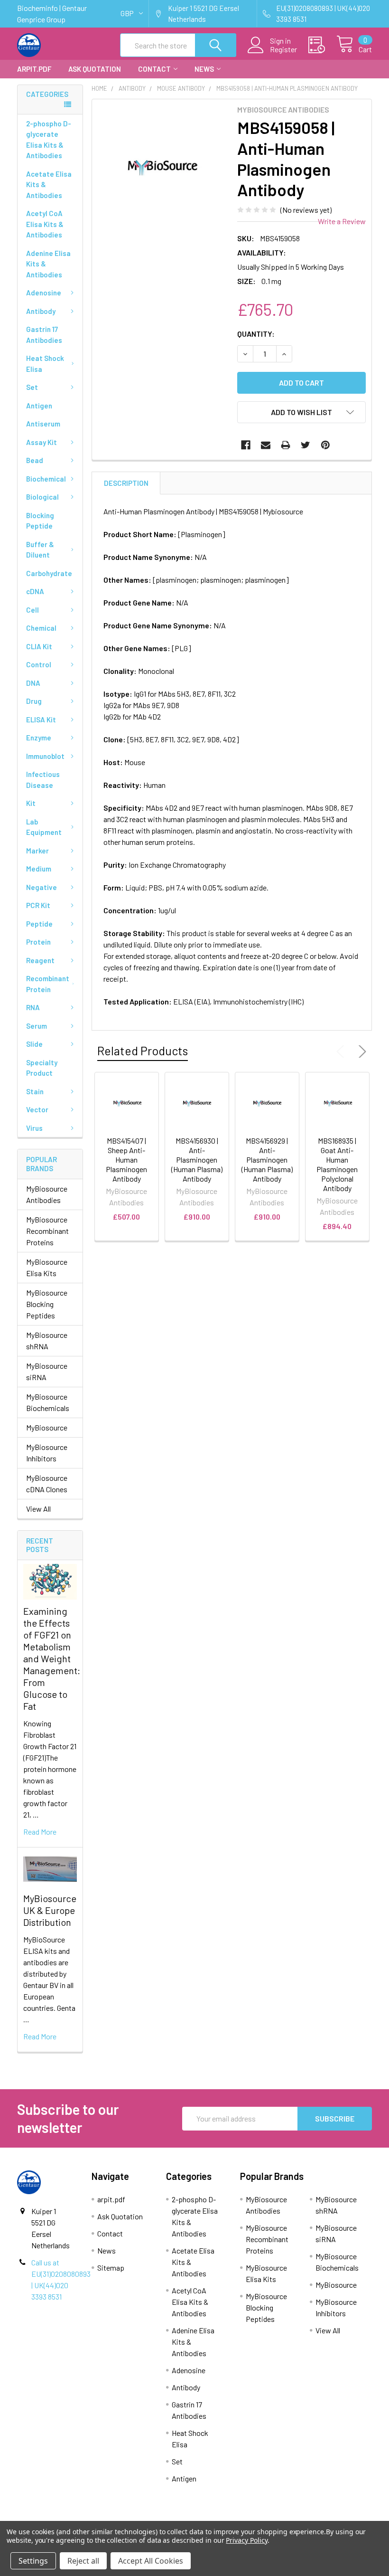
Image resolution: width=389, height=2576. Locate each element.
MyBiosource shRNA (47, 1340)
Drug (34, 701)
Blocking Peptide (40, 521)
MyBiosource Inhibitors (47, 1453)
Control (39, 664)
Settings (33, 2561)
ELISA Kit (41, 720)
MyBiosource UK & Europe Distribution (50, 1910)
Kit (31, 803)
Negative (42, 887)
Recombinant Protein (48, 984)
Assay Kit (42, 442)
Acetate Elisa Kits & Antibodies (49, 185)
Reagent (40, 960)
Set (32, 387)
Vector (37, 1109)
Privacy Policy (246, 2540)
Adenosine (44, 293)
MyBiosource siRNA (47, 1371)
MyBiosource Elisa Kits (47, 1267)
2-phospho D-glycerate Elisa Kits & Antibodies (49, 140)
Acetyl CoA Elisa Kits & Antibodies (45, 224)
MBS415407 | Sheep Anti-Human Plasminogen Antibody (126, 1160)
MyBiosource (47, 1427)
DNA (33, 683)
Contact (154, 69)
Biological (42, 497)
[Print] (286, 445)
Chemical (41, 628)
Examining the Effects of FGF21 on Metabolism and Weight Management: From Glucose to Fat (52, 1658)
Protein (38, 942)
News (204, 69)
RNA (33, 1007)
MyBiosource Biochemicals (48, 1402)
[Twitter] (306, 445)
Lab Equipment (44, 827)
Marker (37, 851)
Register (283, 49)
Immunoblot (45, 756)
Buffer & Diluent (40, 550)
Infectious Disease (43, 780)
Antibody (41, 311)
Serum (37, 1026)
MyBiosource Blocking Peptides (47, 1304)
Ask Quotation (95, 69)
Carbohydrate (49, 573)
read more (40, 1832)
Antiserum (43, 424)
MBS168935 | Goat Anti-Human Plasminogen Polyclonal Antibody (337, 1164)
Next (361, 1051)
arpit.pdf (34, 69)
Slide (34, 1044)
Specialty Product (42, 1068)
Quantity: (256, 334)
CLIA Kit (39, 646)
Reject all (83, 2561)
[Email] (266, 445)
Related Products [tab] (143, 1051)
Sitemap (111, 2268)
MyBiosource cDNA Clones (47, 1483)
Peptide (39, 924)
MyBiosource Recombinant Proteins (47, 1231)
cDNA (35, 591)
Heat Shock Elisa (45, 364)
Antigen (39, 406)
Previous (343, 1051)
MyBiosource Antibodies (47, 1194)
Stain (35, 1091)
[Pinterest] (325, 445)
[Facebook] (246, 445)
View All (38, 1509)
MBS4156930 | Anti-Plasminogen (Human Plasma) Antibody (197, 1160)
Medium (39, 869)
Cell (32, 610)
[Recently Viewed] (322, 45)
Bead (35, 460)
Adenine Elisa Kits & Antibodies (48, 264)
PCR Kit (38, 905)
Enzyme (39, 738)
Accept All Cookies (151, 2561)
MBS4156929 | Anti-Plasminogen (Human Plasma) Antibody (267, 1160)
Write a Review (342, 221)
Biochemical (46, 479)
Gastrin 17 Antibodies (44, 335)
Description (126, 483)
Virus (34, 1128)
